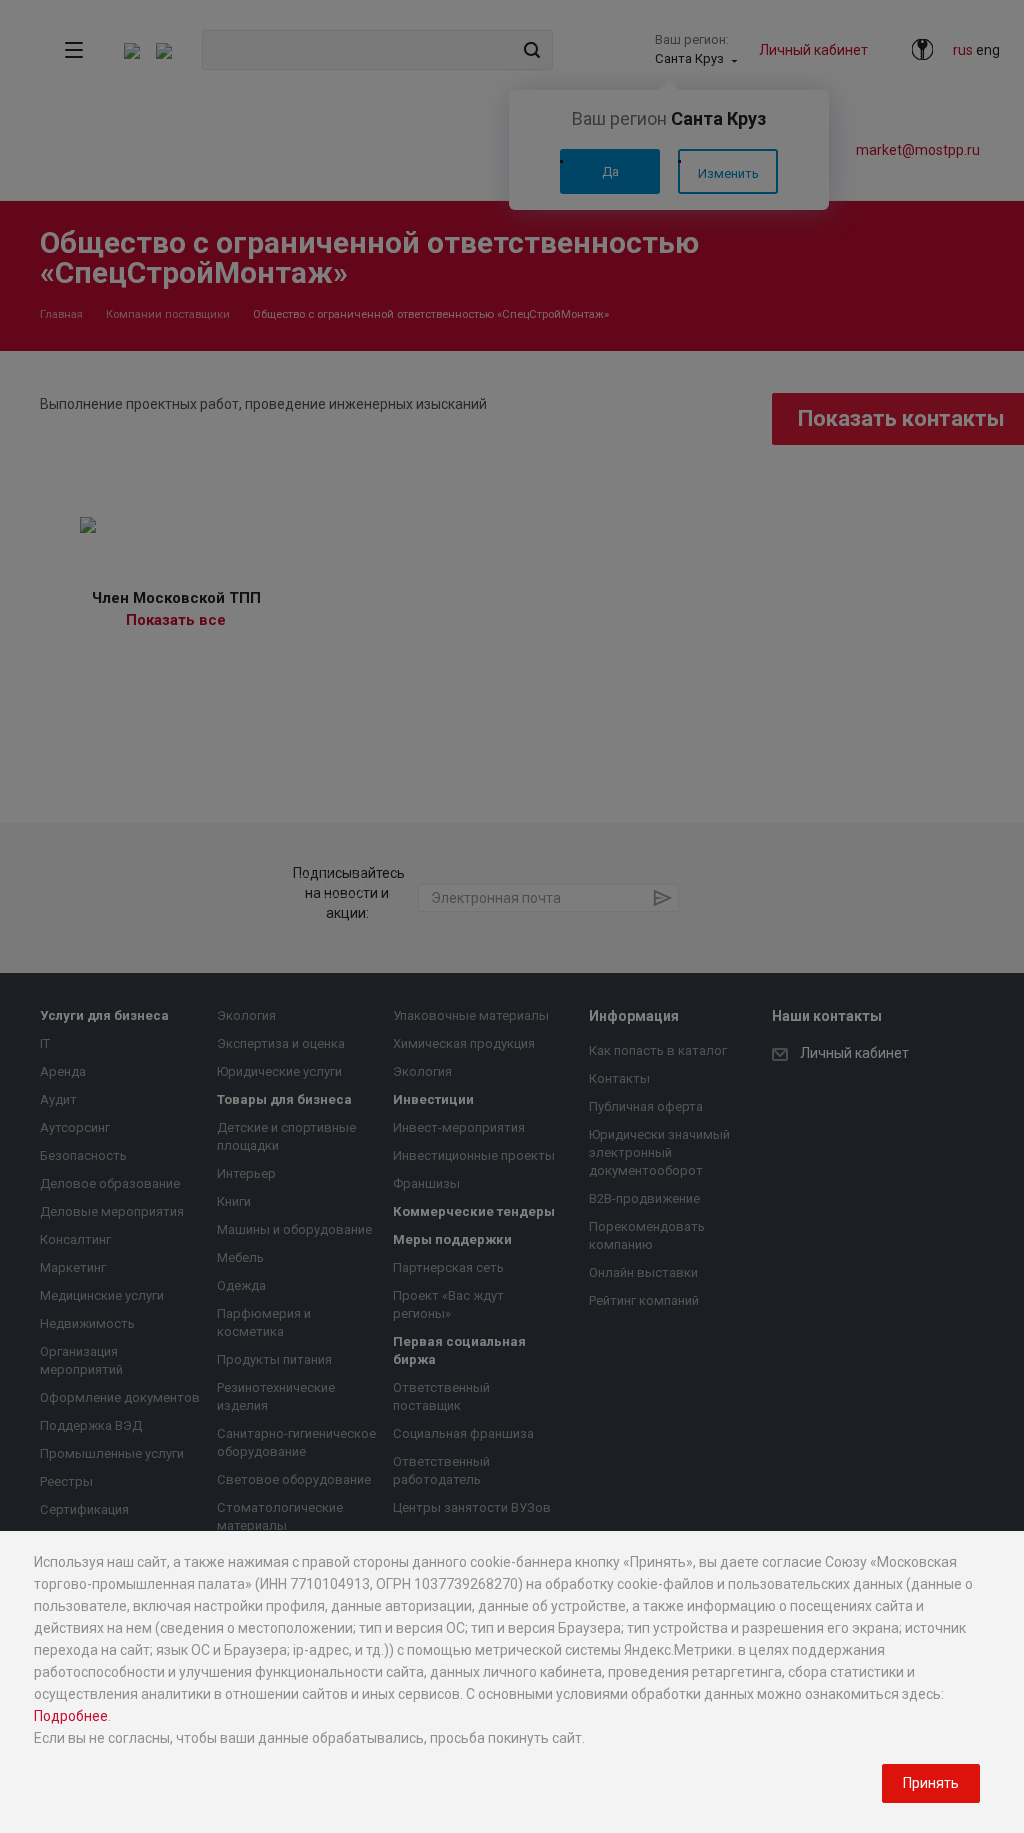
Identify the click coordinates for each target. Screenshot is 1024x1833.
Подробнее (71, 1716)
